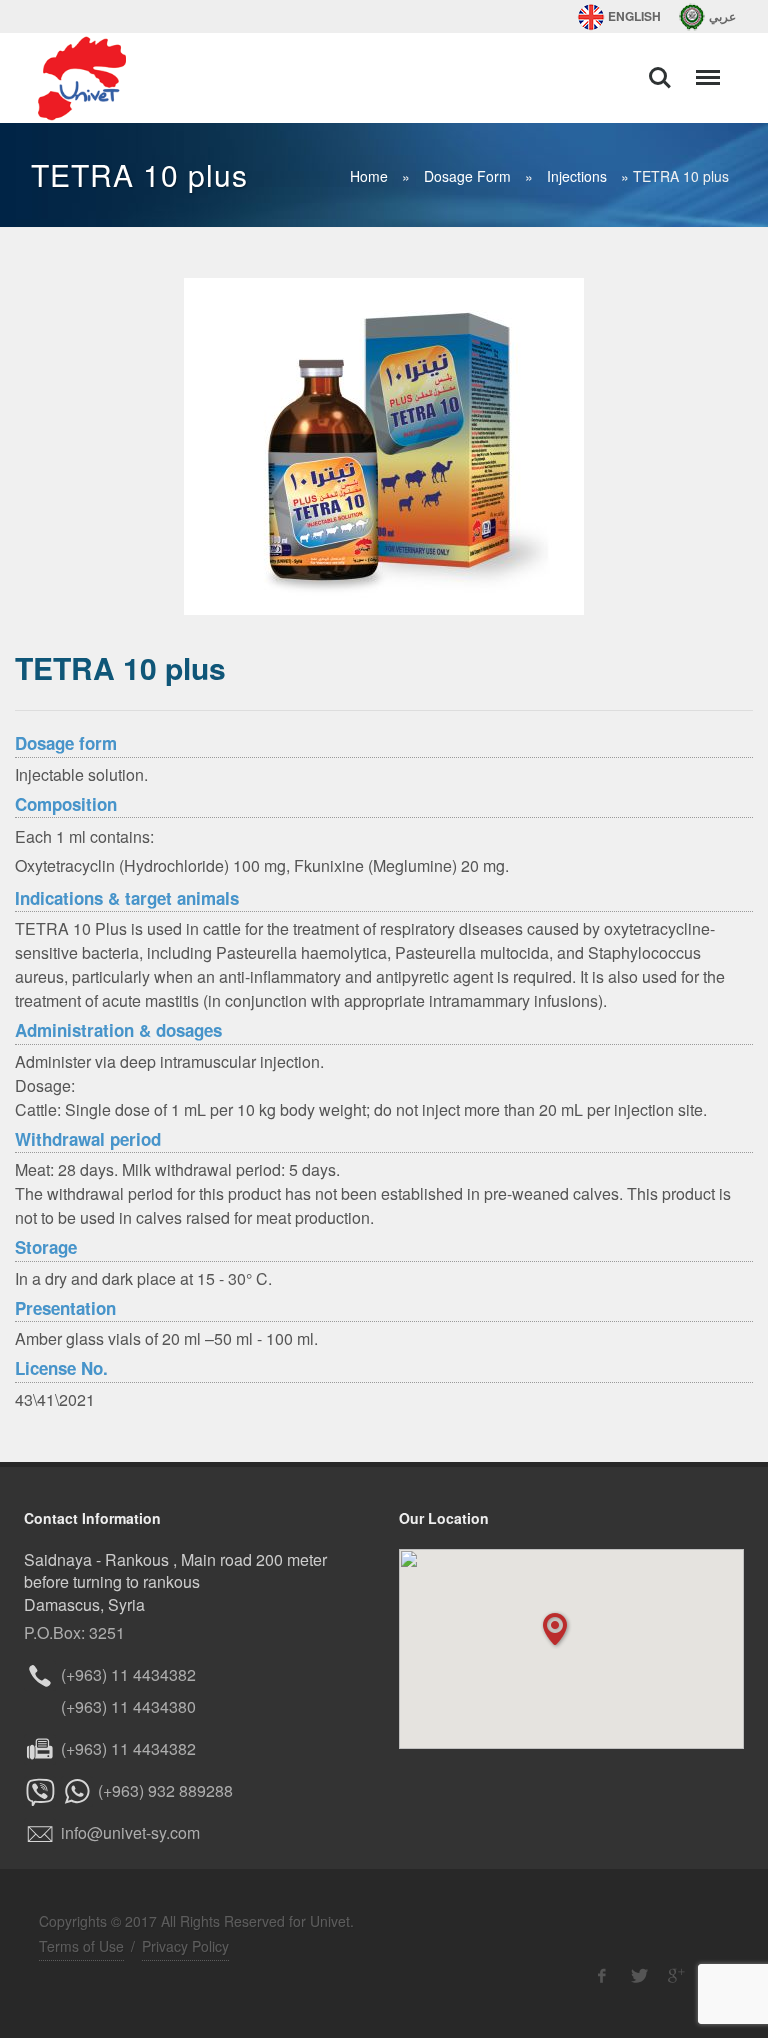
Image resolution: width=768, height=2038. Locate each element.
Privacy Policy (185, 1946)
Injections (577, 176)
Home (369, 176)
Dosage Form (467, 176)
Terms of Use (81, 1946)
